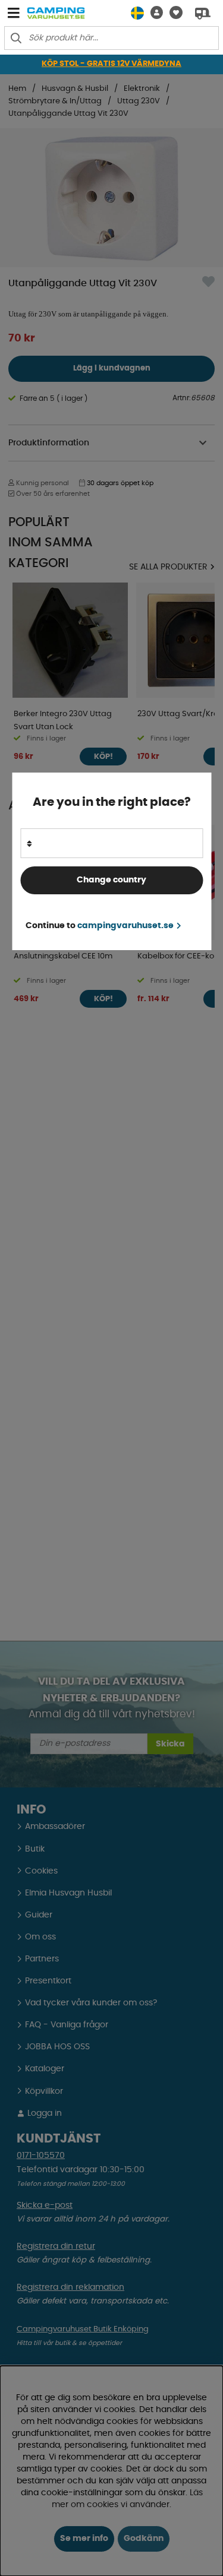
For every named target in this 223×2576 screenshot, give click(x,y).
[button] (153, 13)
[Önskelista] (173, 13)
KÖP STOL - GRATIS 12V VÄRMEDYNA (111, 64)
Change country (111, 880)
